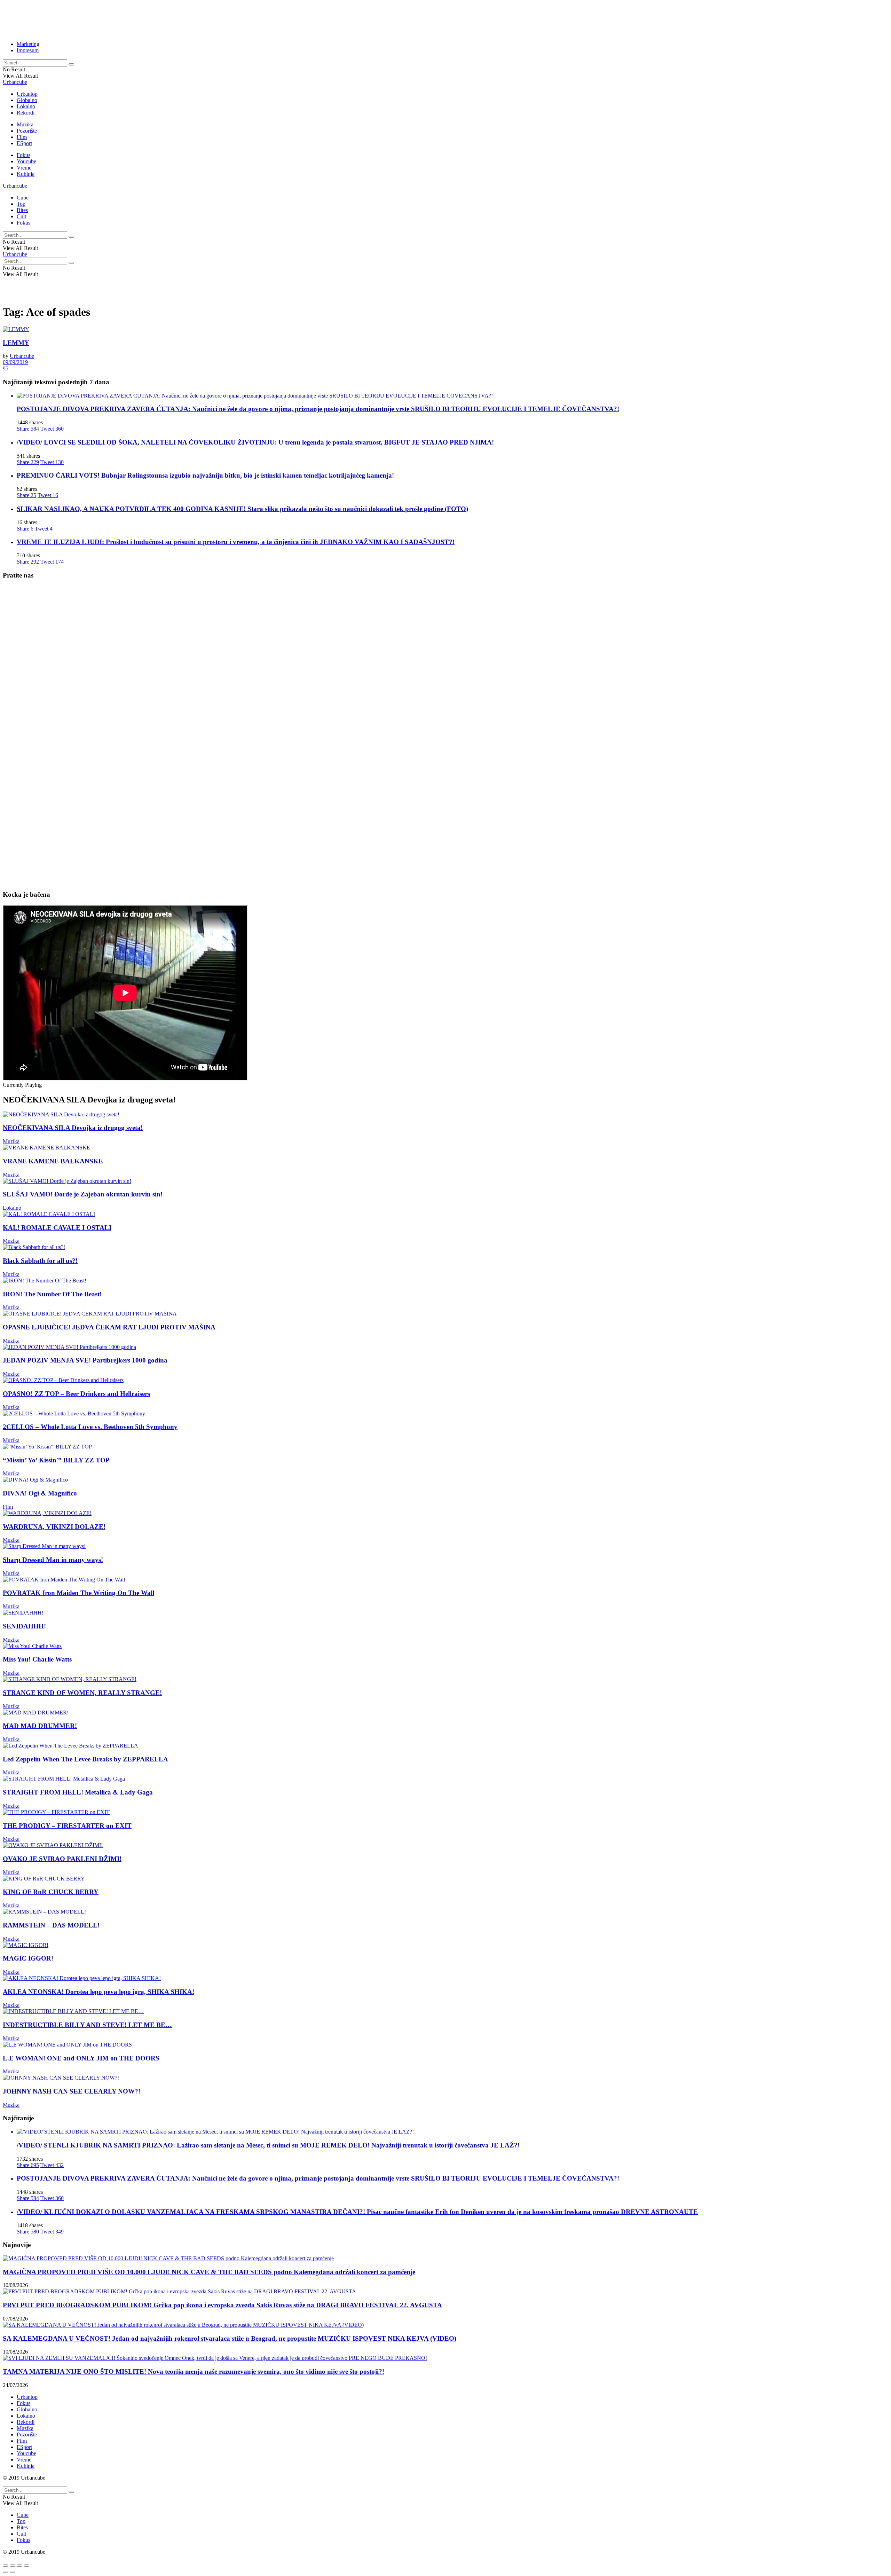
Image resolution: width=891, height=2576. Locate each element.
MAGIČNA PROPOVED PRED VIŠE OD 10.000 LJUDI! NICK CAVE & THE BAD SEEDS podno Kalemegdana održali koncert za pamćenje (209, 2272)
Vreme (24, 168)
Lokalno (26, 106)
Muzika (25, 124)
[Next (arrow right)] (13, 2572)
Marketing (28, 44)
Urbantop (27, 94)
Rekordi (26, 113)
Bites (22, 210)
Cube (23, 198)
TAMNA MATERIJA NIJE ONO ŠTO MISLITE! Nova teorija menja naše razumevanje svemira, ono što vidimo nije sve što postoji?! (194, 2371)
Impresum (28, 50)
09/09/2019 (15, 362)
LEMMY (16, 343)
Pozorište (27, 131)
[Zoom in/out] (26, 2566)
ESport (24, 143)
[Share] (13, 2566)
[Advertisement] (172, 18)
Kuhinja (26, 174)
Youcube (26, 161)
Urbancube (15, 82)
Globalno (27, 100)
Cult (21, 216)
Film (22, 137)
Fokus (23, 155)
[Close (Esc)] (6, 2566)
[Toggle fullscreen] (19, 2566)
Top (21, 204)
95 (6, 368)
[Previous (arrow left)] (6, 2572)
